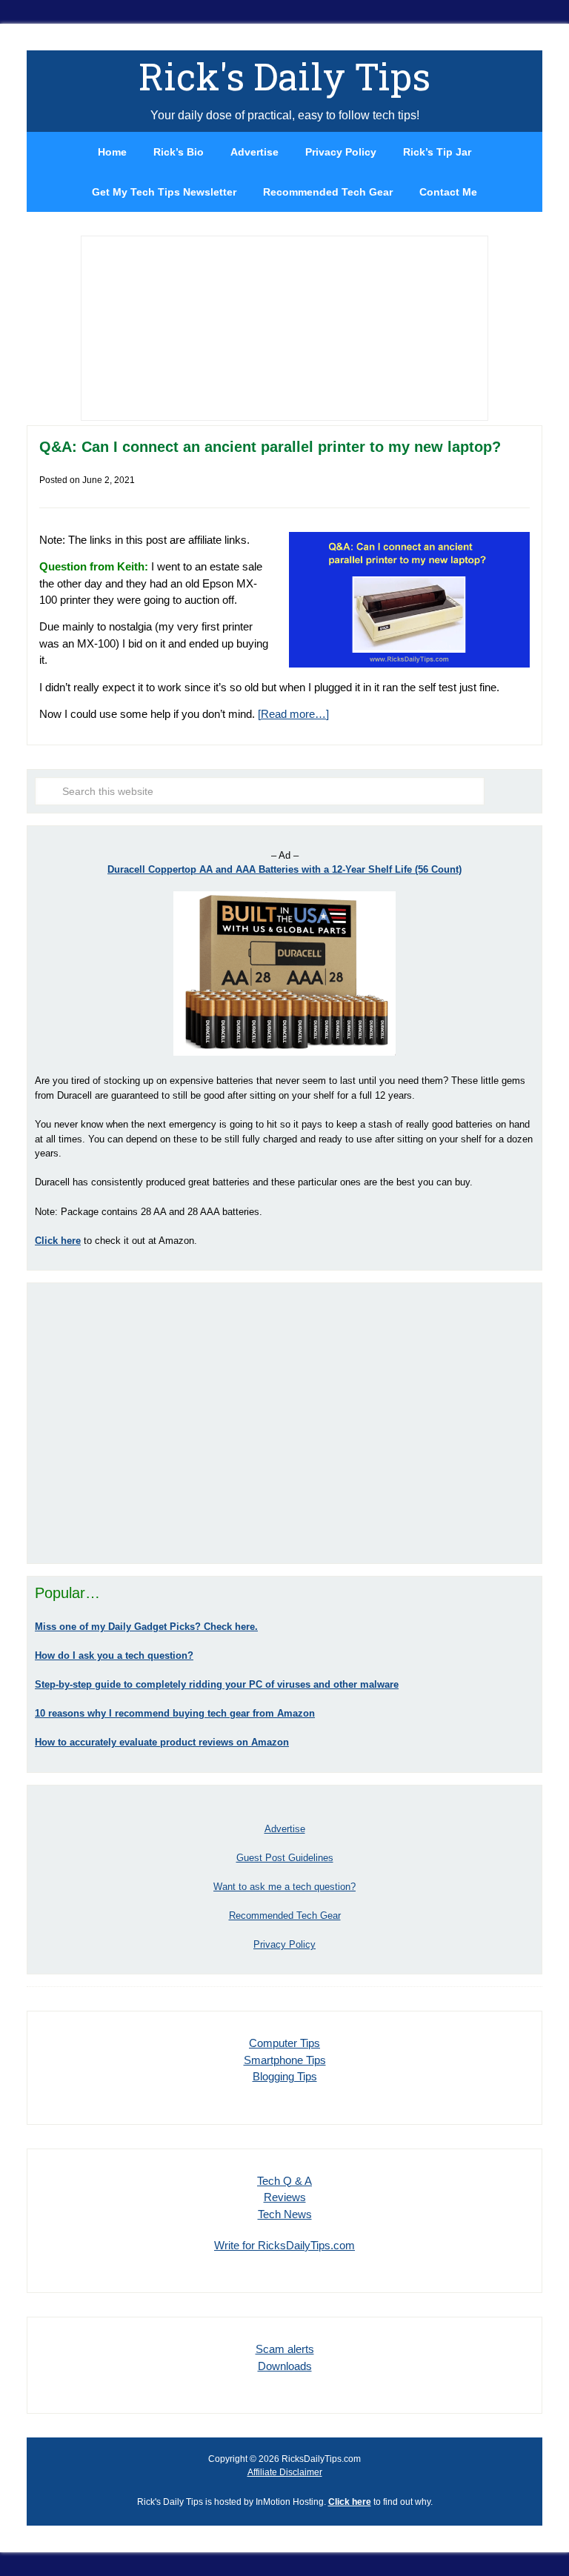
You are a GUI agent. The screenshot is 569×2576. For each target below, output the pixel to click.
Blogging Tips (285, 2076)
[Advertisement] (284, 1423)
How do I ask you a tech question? (114, 1655)
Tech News (285, 2214)
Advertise (285, 1829)
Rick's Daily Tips (284, 76)
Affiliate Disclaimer (285, 2472)
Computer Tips (284, 2043)
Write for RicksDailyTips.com (284, 2245)
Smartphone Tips (285, 2060)
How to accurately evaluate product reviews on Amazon (162, 1742)
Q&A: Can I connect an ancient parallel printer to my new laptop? (270, 447)
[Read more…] (293, 714)
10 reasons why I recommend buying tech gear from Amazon (175, 1713)
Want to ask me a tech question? (284, 1887)
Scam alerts (285, 2349)
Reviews (285, 2197)
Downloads (285, 2366)
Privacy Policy (284, 1944)
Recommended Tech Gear (285, 1916)
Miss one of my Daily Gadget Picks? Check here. (146, 1627)
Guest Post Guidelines (285, 1858)
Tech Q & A (284, 2181)
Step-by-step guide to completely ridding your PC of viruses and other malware (217, 1684)
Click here (350, 2502)
